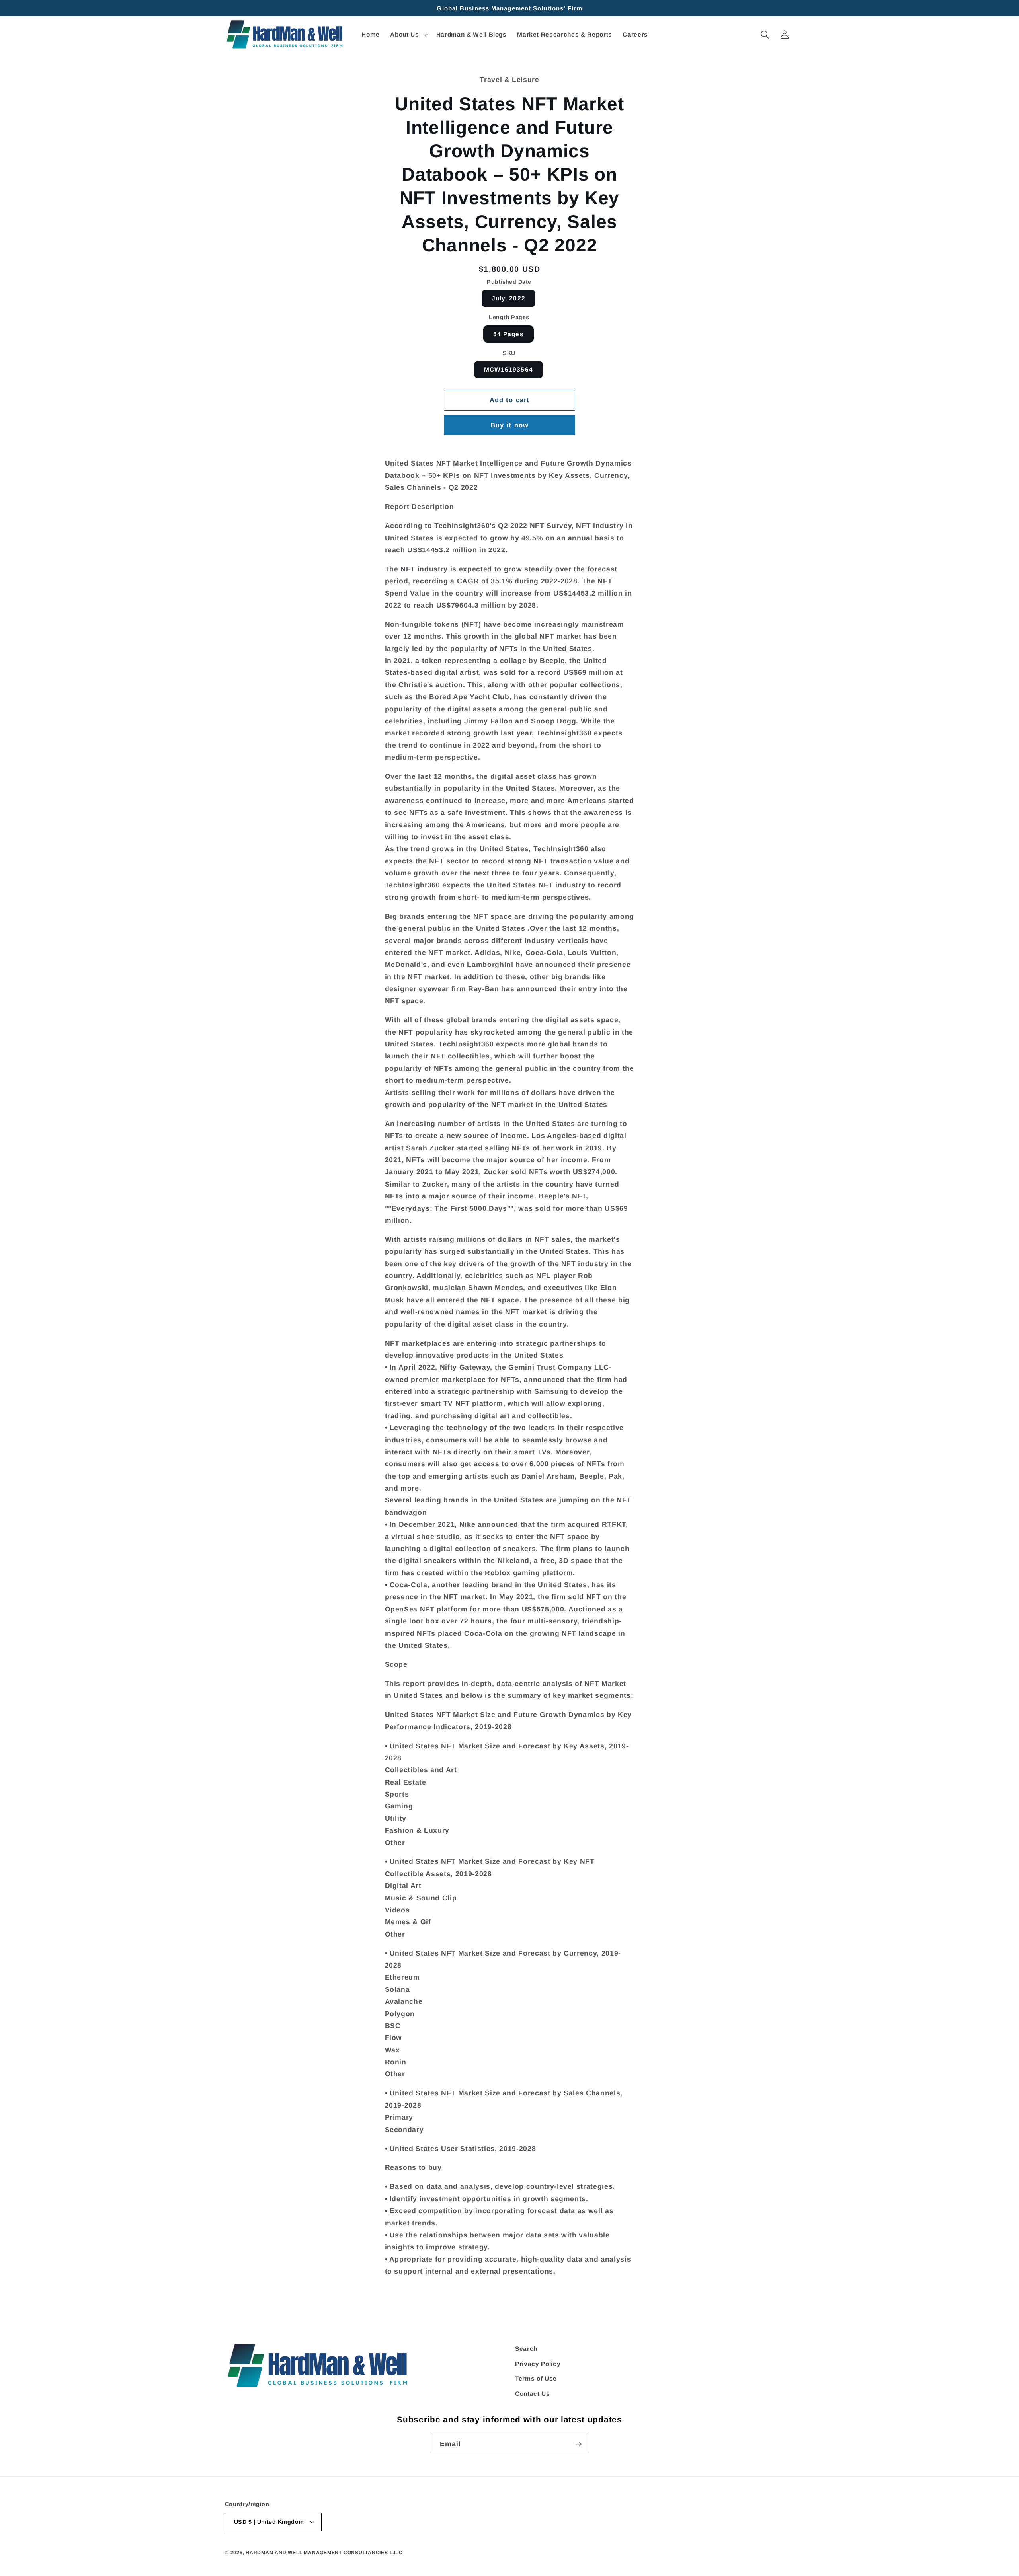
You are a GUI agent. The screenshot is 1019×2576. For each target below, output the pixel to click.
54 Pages (509, 334)
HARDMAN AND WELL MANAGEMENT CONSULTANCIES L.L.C (324, 2553)
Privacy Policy (538, 2364)
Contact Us (533, 2394)
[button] (408, 35)
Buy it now (509, 425)
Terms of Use (536, 2378)
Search (526, 2349)
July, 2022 (509, 298)
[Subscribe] (578, 2444)
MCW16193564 (509, 369)
